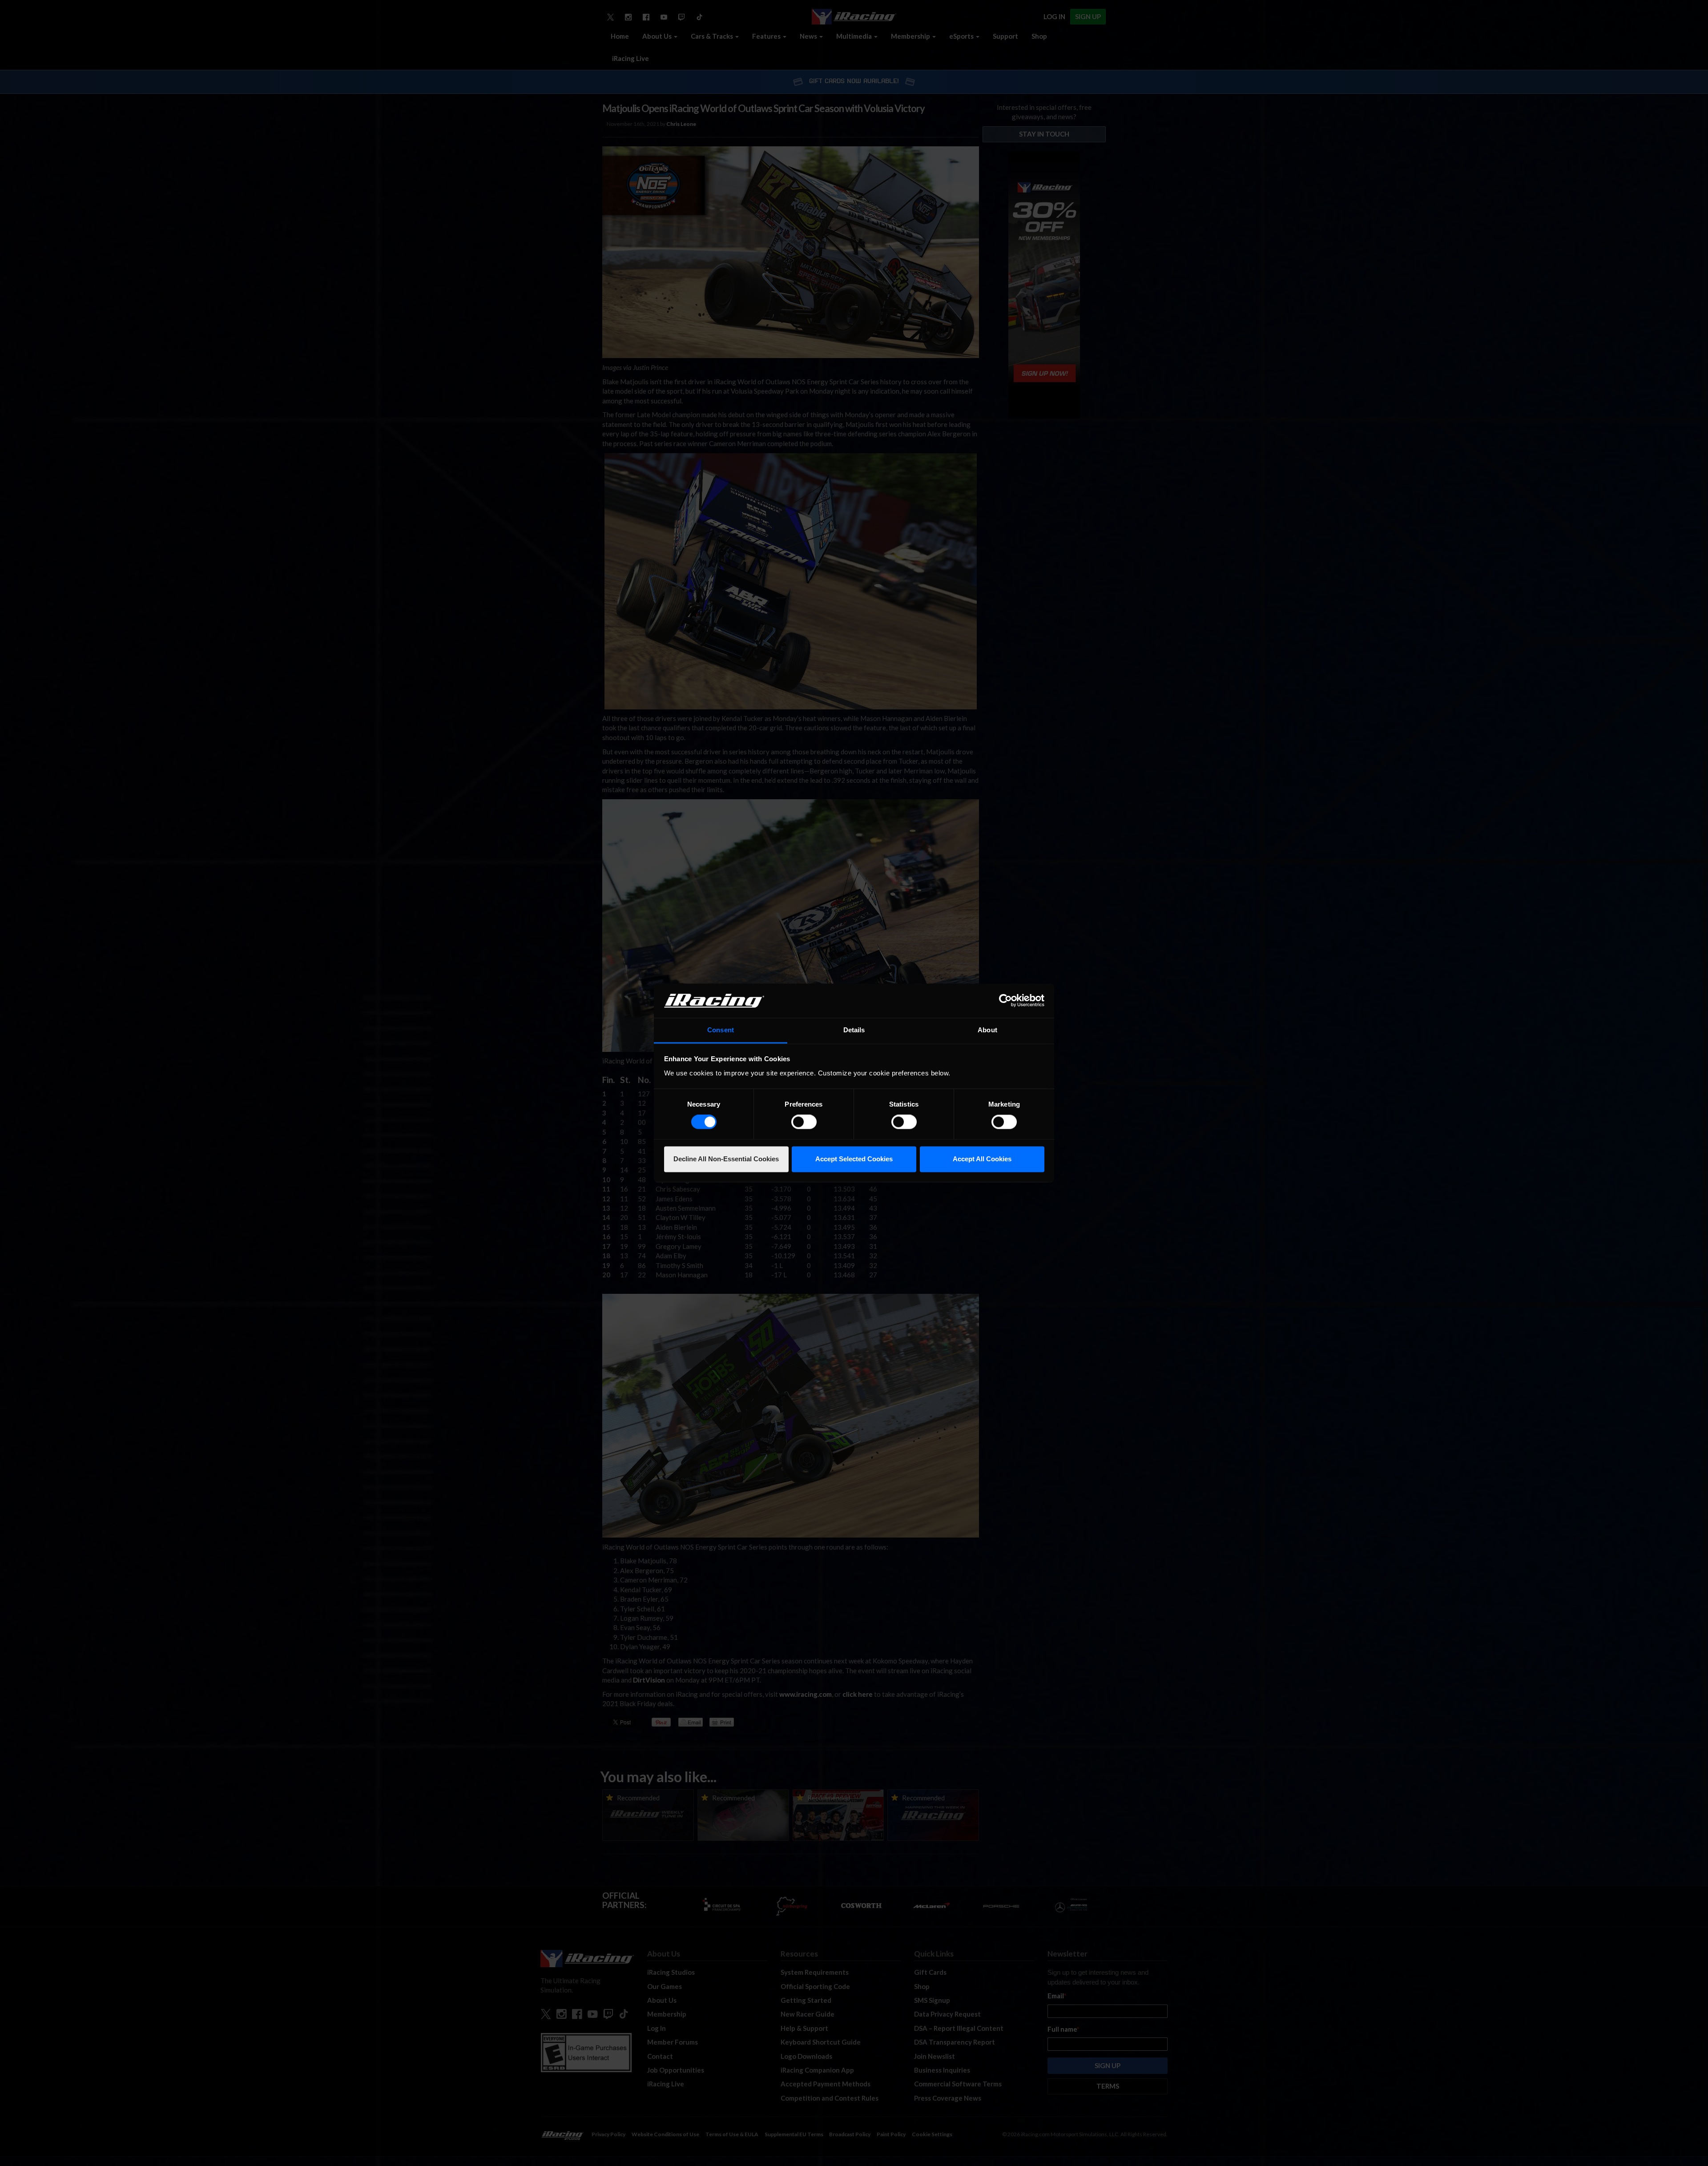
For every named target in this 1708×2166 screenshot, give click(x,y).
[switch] (804, 1122)
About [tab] (987, 1030)
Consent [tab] (721, 1030)
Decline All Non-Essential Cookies (726, 1159)
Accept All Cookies (982, 1159)
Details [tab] (854, 1030)
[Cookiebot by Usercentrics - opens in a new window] (1005, 1001)
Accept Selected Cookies (854, 1159)
